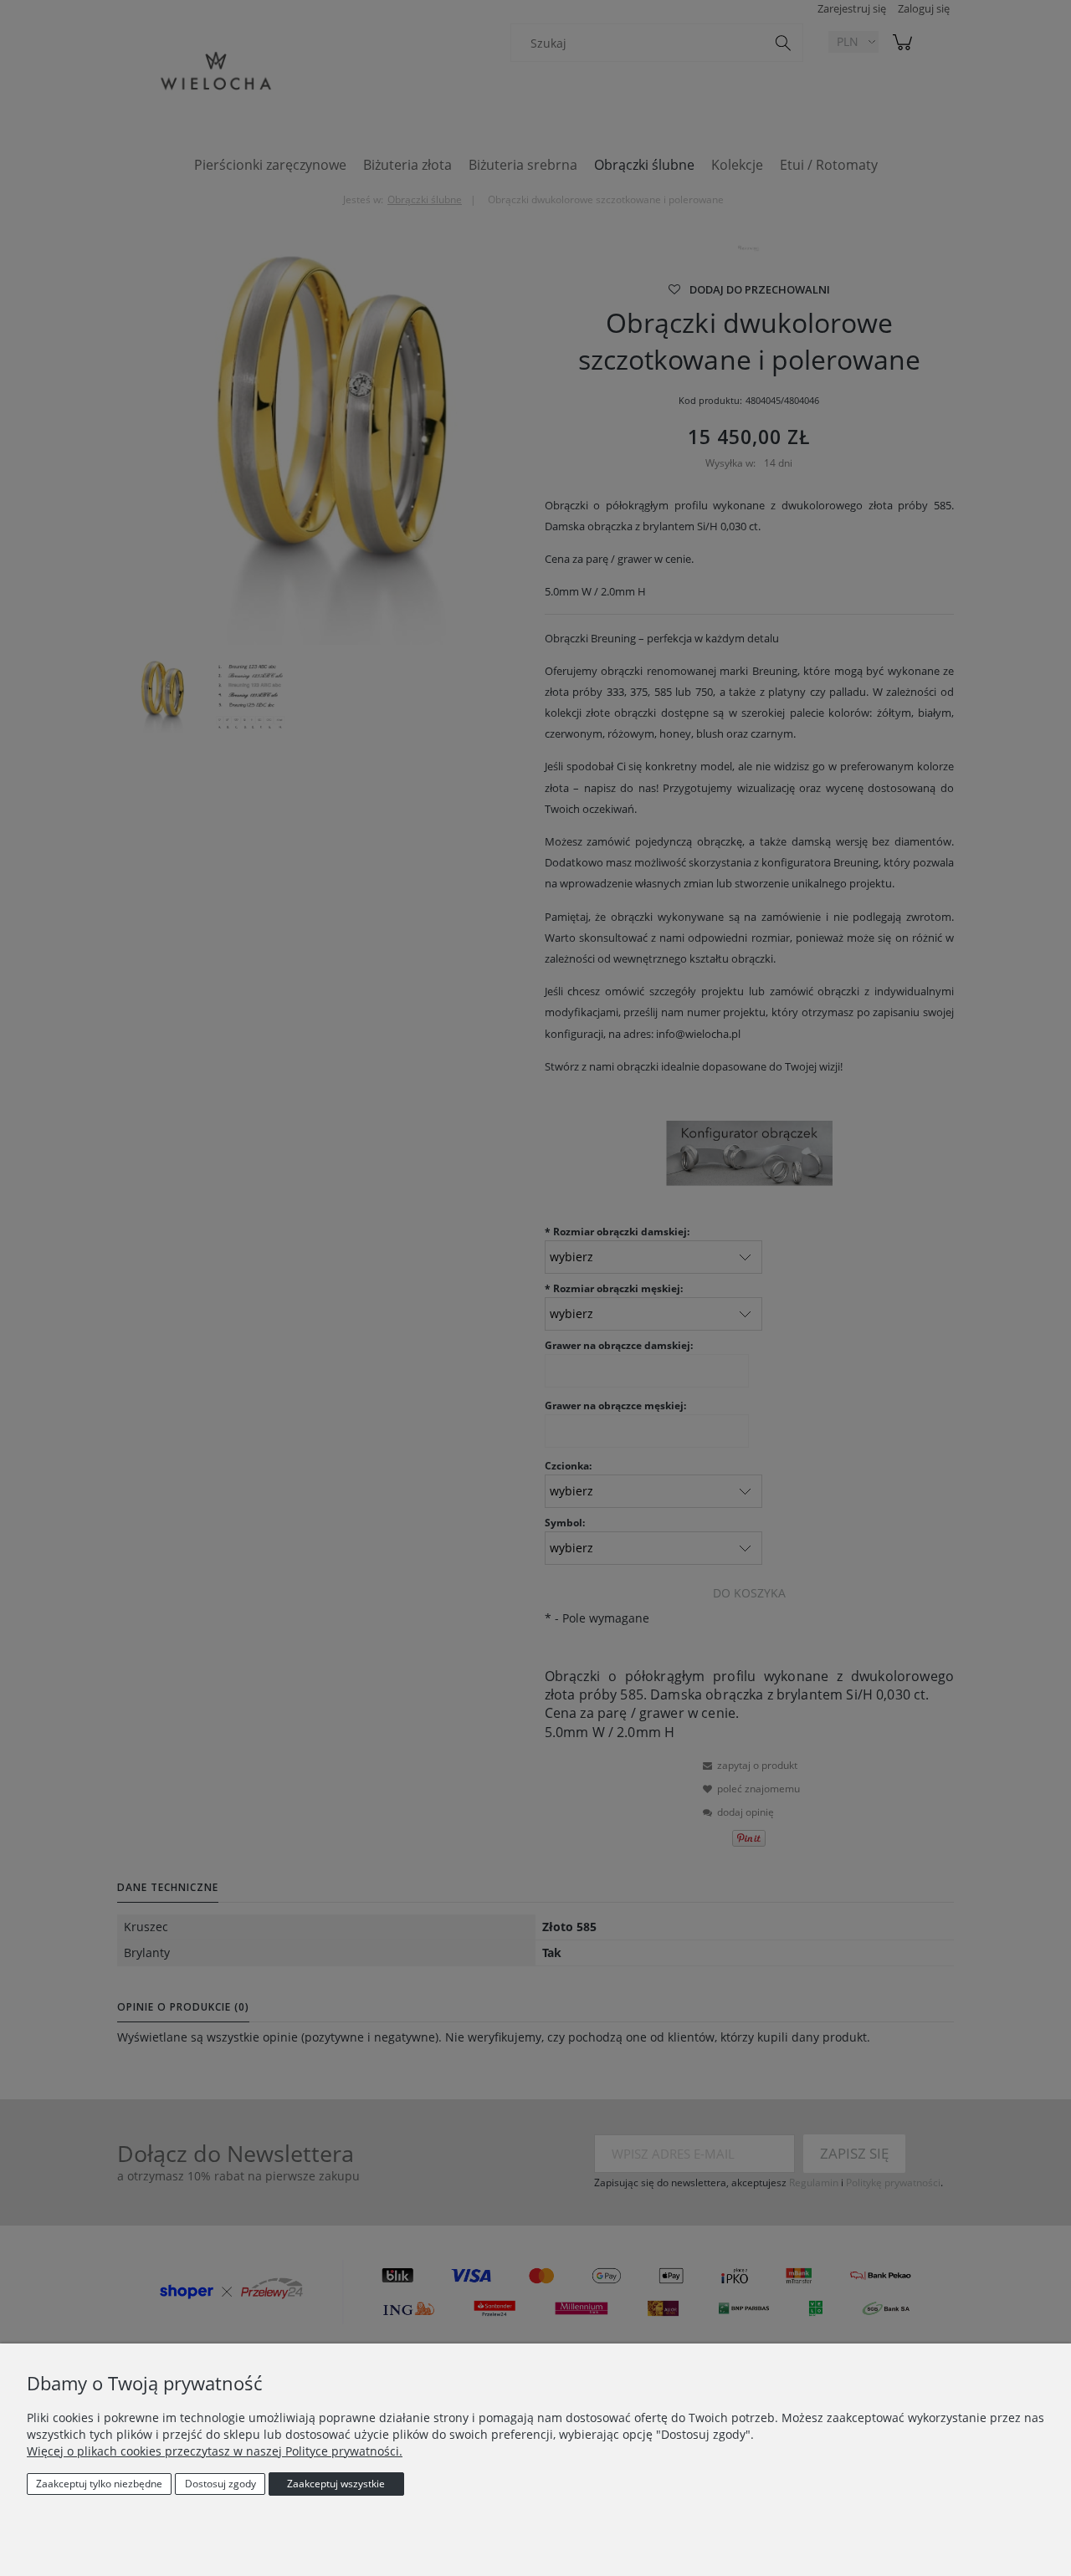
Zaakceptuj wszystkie (336, 2484)
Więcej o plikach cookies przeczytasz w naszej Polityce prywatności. (215, 2451)
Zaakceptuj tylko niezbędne (99, 2484)
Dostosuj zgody (220, 2484)
